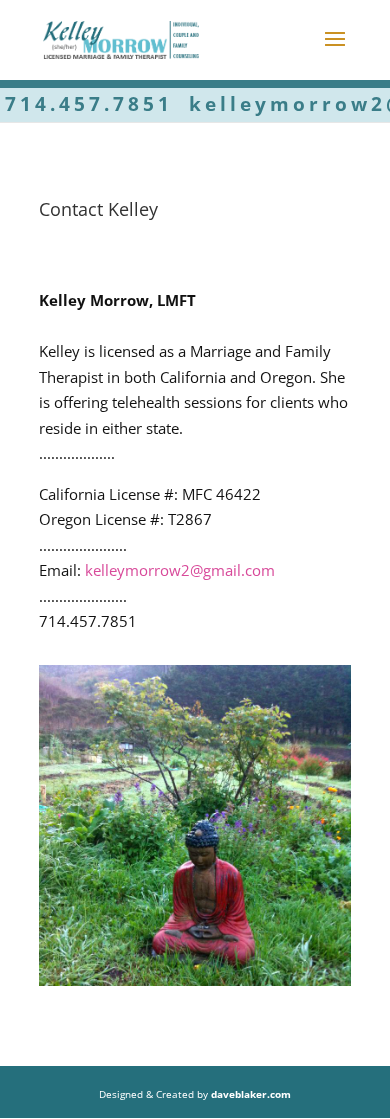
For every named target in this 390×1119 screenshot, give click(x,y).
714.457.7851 (89, 104)
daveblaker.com (251, 1094)
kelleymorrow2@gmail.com (180, 570)
